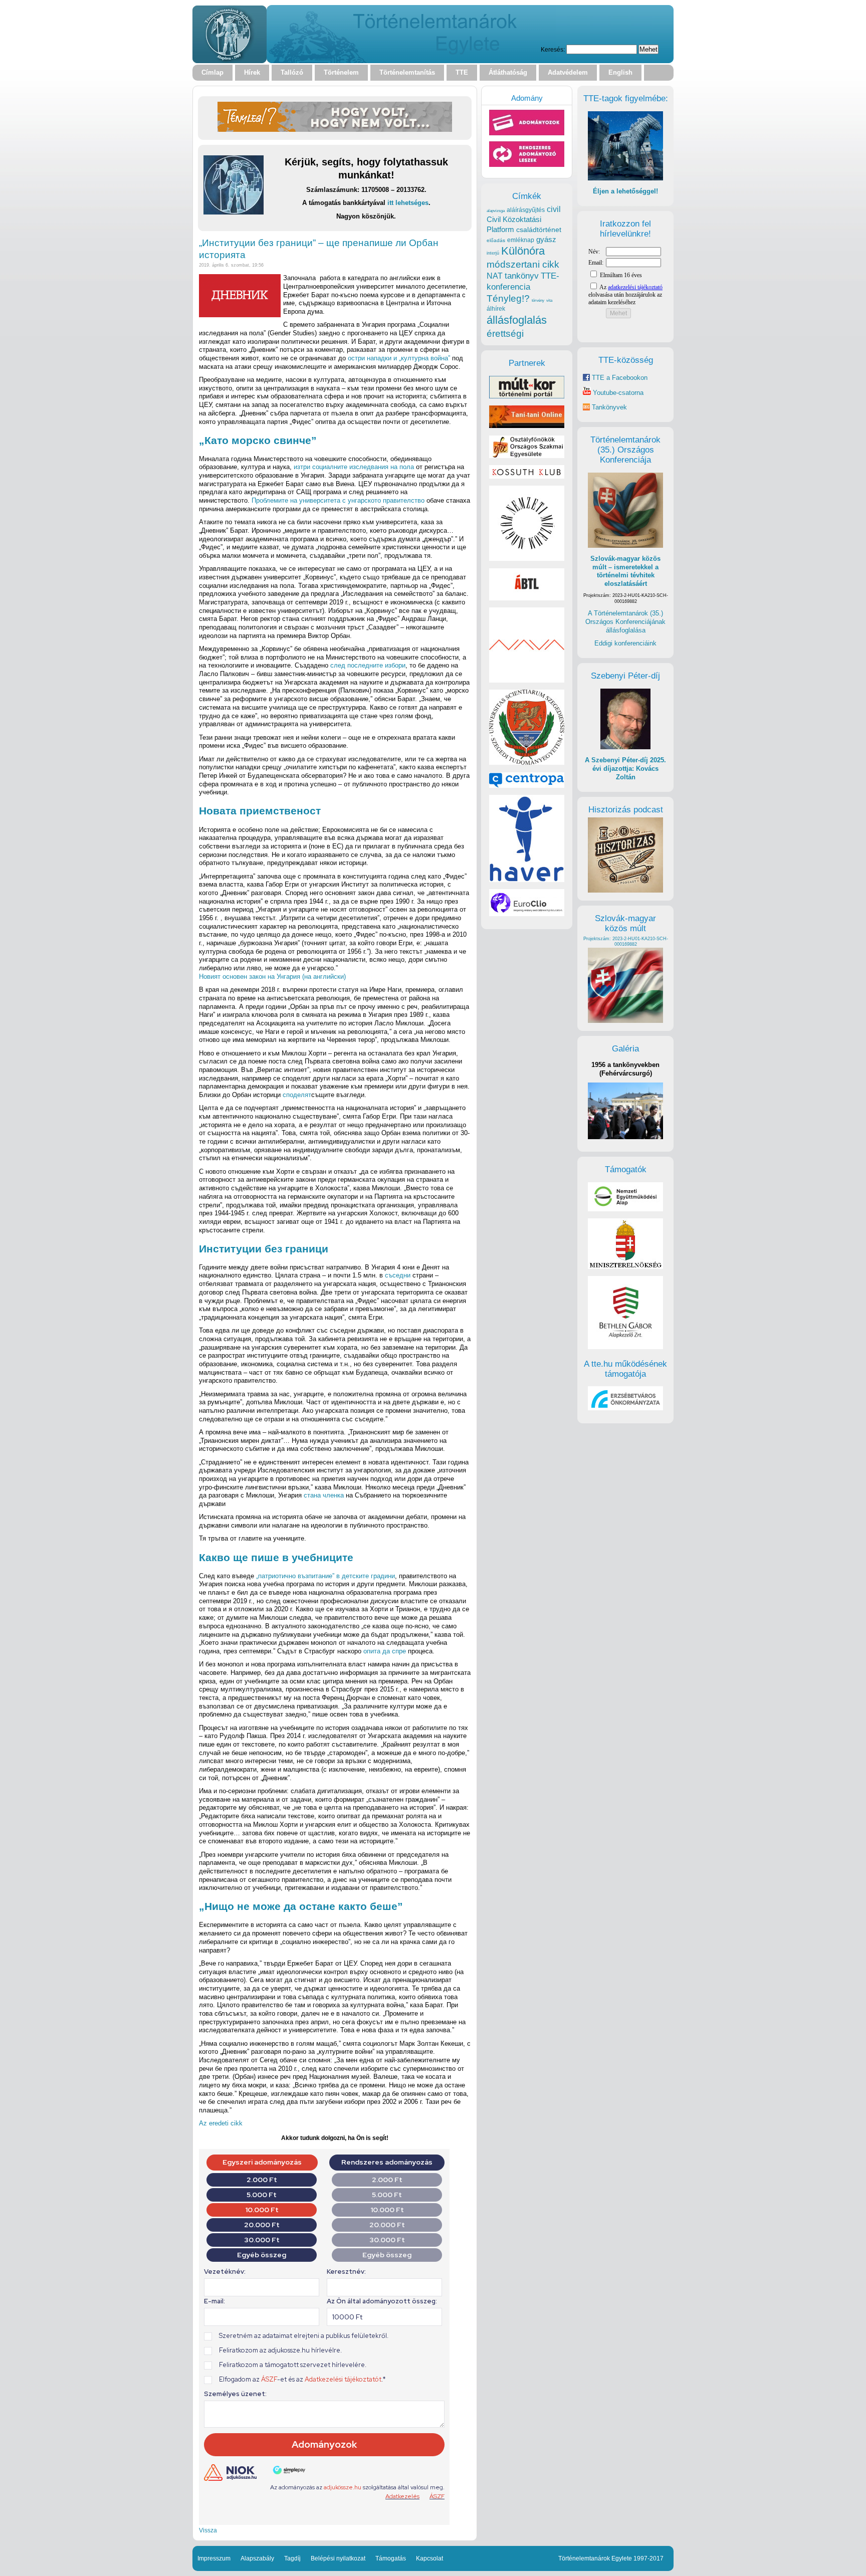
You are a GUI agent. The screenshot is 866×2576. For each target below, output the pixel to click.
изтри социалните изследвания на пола (354, 467)
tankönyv (522, 276)
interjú (493, 253)
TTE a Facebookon (619, 378)
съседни (398, 1275)
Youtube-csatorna (617, 393)
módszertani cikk (523, 264)
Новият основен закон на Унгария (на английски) (272, 977)
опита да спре (385, 1651)
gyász (546, 239)
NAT (495, 276)
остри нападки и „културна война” (399, 358)
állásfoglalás (517, 320)
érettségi (505, 334)
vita (549, 300)
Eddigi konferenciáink (625, 643)
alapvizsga (496, 210)
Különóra (523, 251)
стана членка (324, 1495)
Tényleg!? (508, 298)
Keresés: (553, 49)
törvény (538, 300)
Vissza (208, 2530)
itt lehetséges (408, 203)
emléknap (521, 240)
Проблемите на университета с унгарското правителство (338, 500)
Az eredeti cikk (221, 2123)
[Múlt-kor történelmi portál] (527, 396)
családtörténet (539, 230)
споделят (297, 1095)
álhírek (496, 308)
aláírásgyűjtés (526, 210)
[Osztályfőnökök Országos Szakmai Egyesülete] (527, 456)
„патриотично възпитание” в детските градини (326, 1576)
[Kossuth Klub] (527, 476)
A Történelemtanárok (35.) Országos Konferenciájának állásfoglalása (625, 621)
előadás (496, 240)
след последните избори (368, 665)
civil (554, 209)
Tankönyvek (609, 407)
